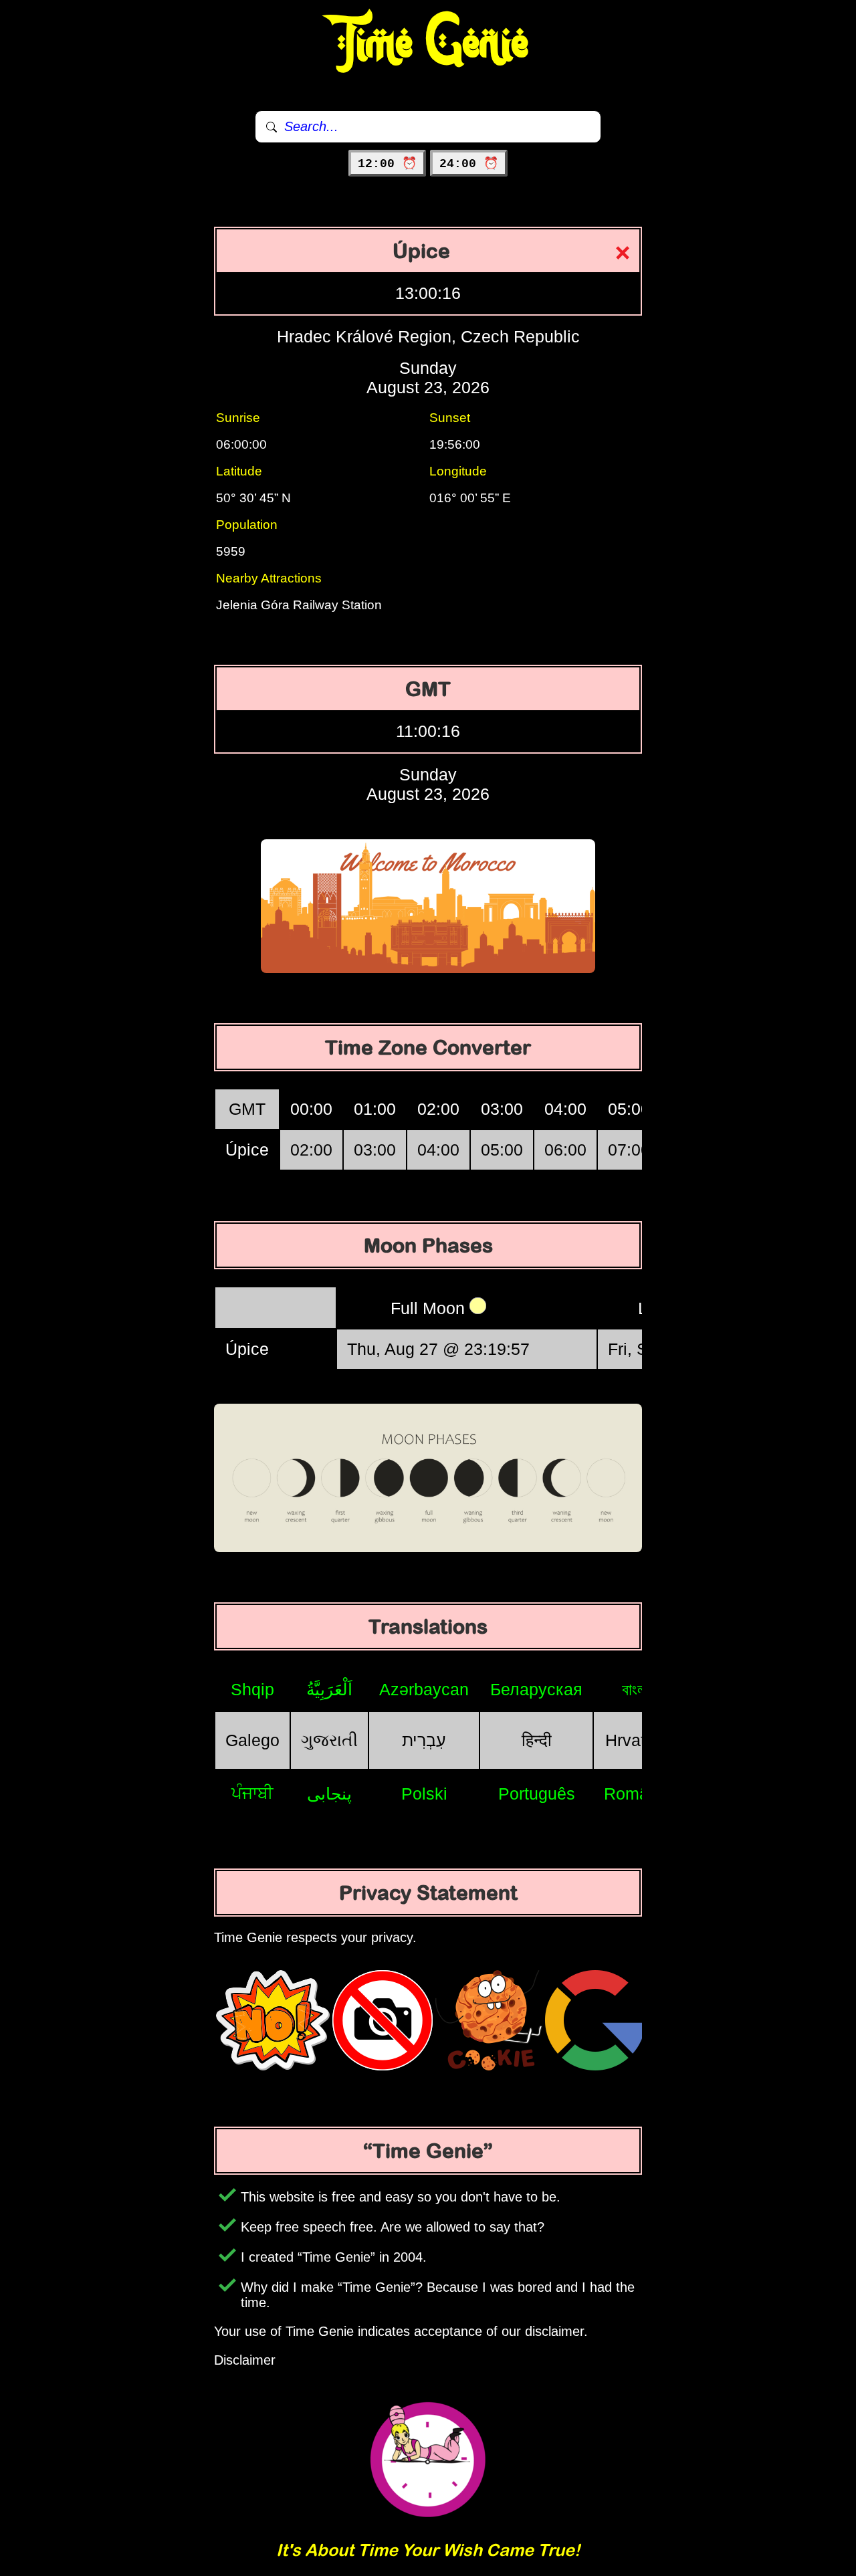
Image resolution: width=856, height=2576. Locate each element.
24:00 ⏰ (469, 164)
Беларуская (536, 1689)
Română (636, 1794)
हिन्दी (537, 1740)
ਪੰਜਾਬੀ (252, 1793)
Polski (424, 1794)
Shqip (252, 1689)
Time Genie (428, 43)
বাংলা (636, 1689)
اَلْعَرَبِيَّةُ (329, 1689)
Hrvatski (636, 1740)
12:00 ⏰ (387, 164)
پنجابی (329, 1794)
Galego (252, 1740)
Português (537, 1794)
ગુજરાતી (329, 1740)
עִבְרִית (424, 1740)
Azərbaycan (424, 1689)
